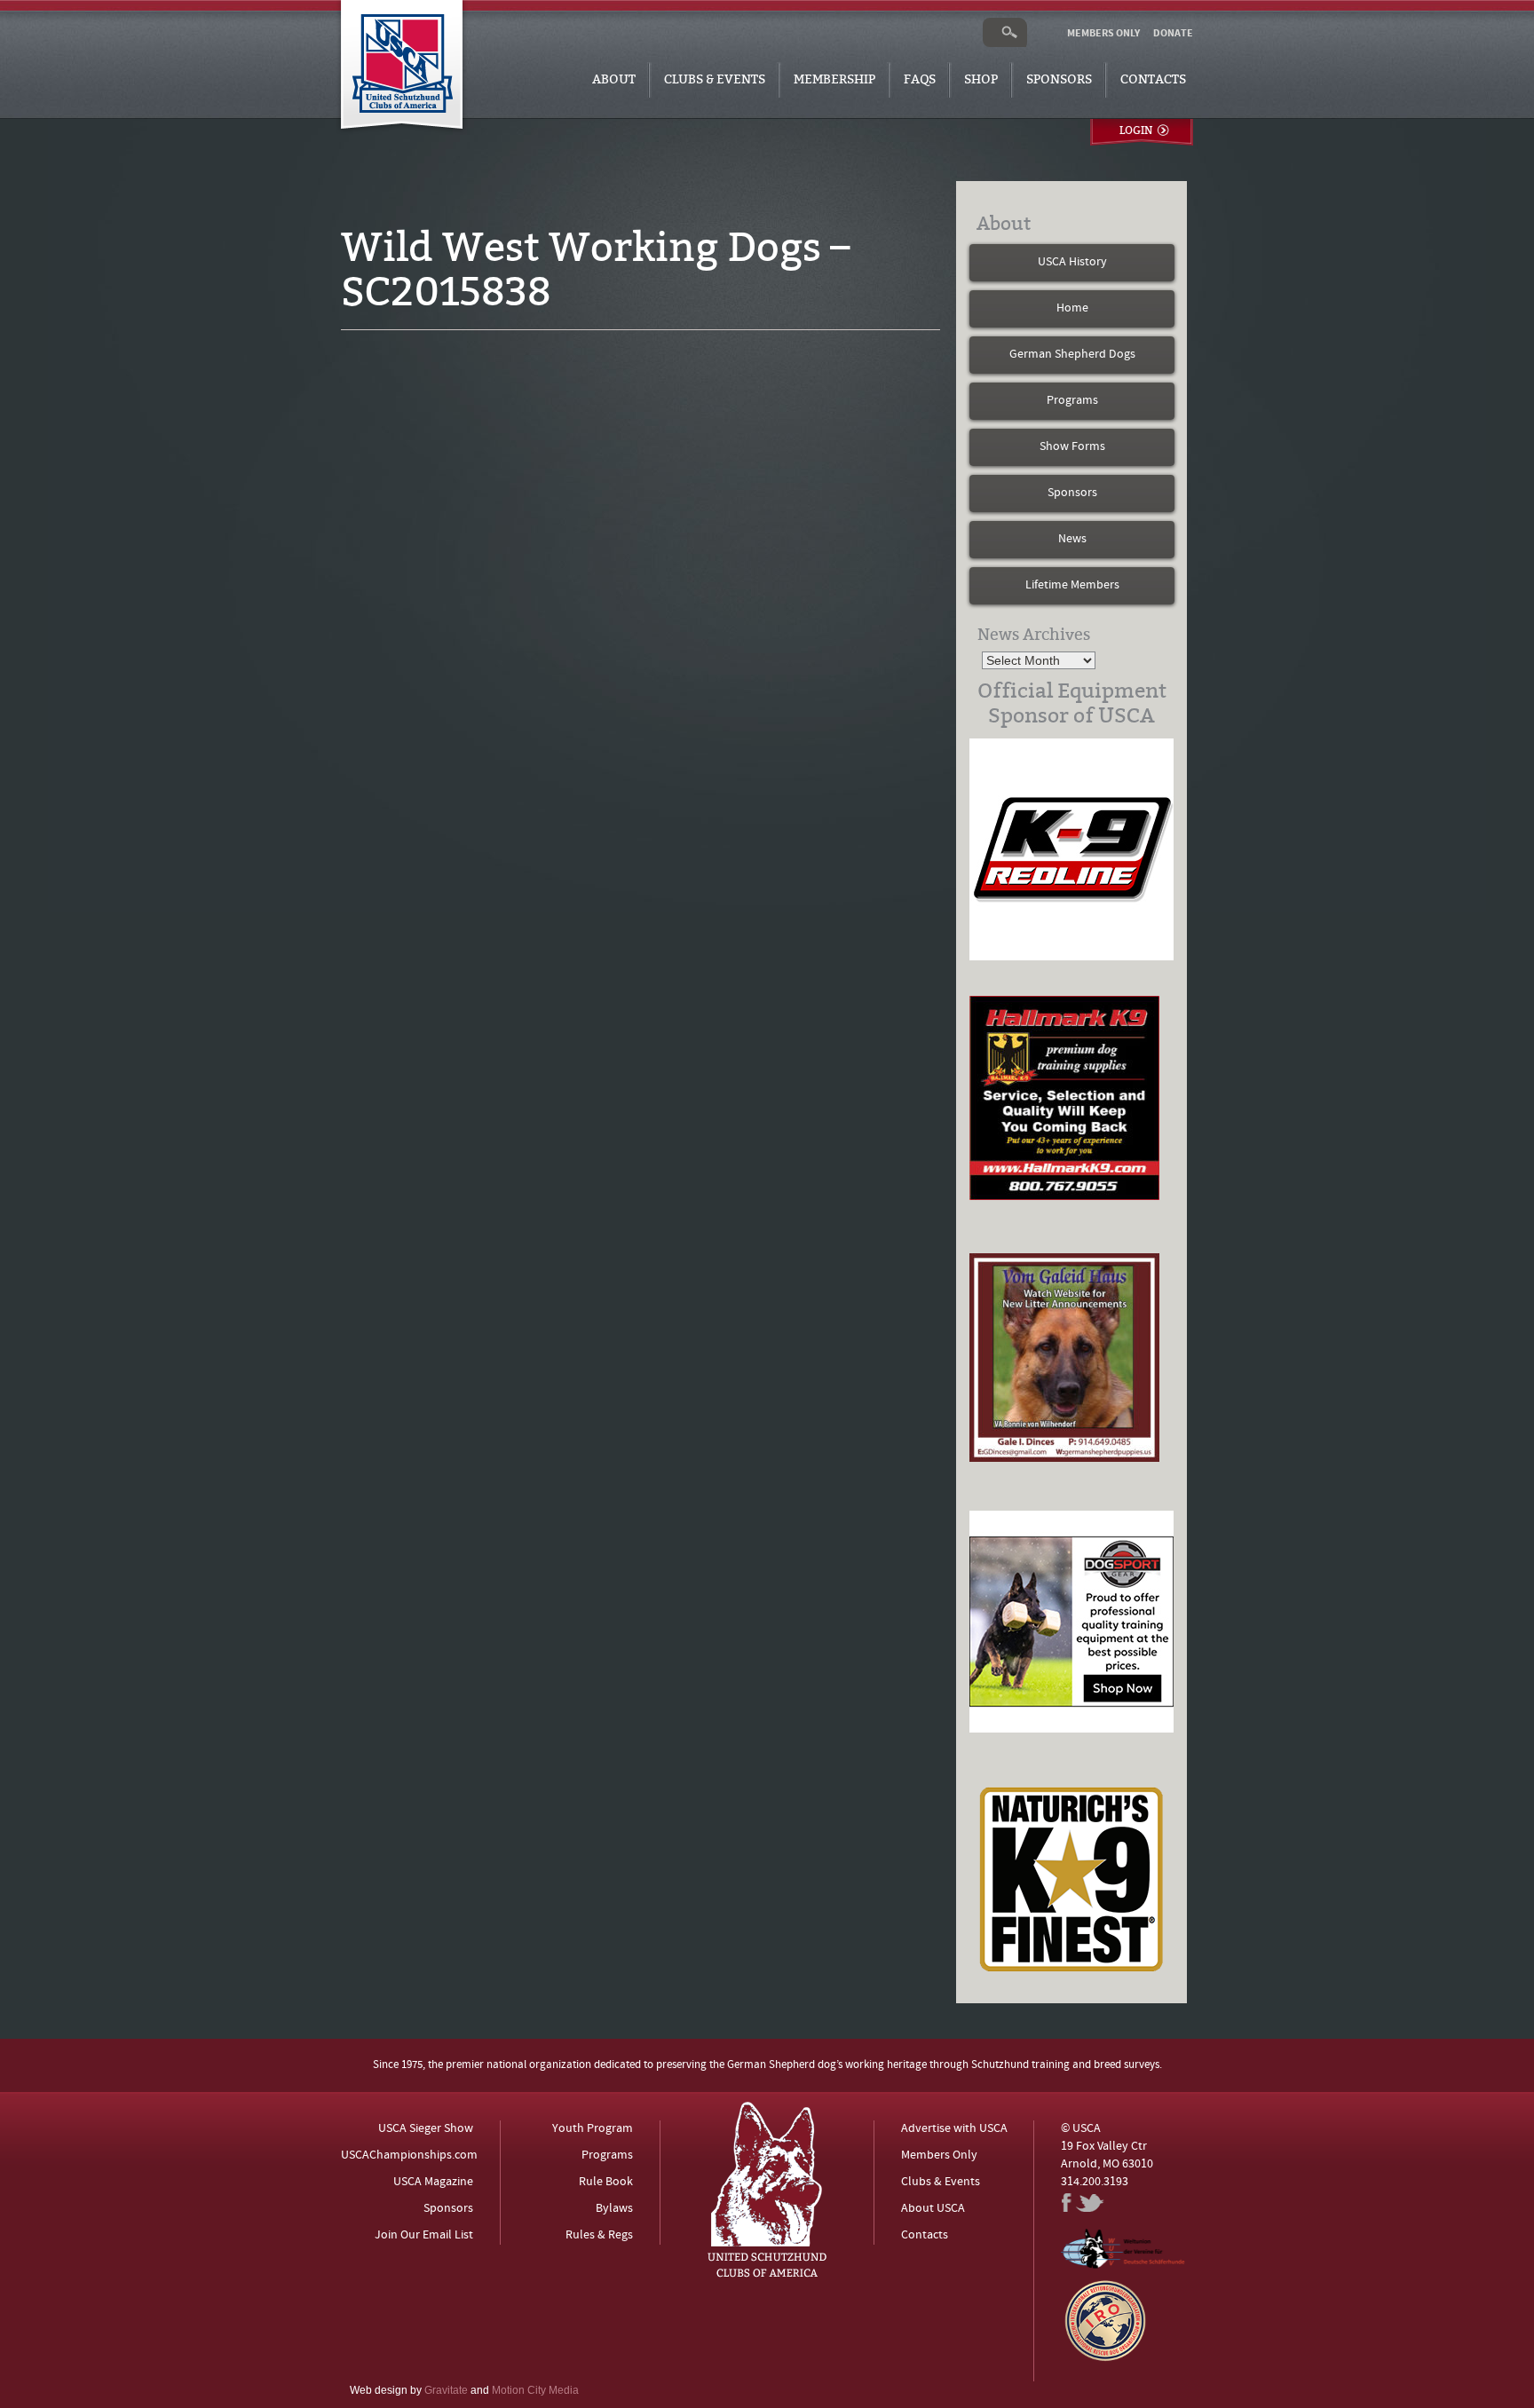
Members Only (939, 2155)
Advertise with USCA (954, 2129)
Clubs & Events (715, 79)
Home (1072, 308)
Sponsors (1059, 79)
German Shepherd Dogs (1072, 355)
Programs (1072, 401)
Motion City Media (535, 2390)
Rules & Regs (599, 2235)
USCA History (1072, 262)
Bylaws (614, 2209)
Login (1136, 130)
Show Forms (1072, 447)
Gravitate (446, 2390)
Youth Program (593, 2129)
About (614, 79)
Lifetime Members (1072, 585)
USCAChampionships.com (409, 2155)
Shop (981, 79)
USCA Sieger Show (426, 2129)
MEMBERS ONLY (1103, 34)
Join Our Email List (424, 2235)
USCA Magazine (433, 2182)
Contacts (1153, 79)
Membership (834, 79)
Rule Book (606, 2182)
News (1072, 539)
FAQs (920, 79)
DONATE (1173, 34)
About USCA (933, 2209)
